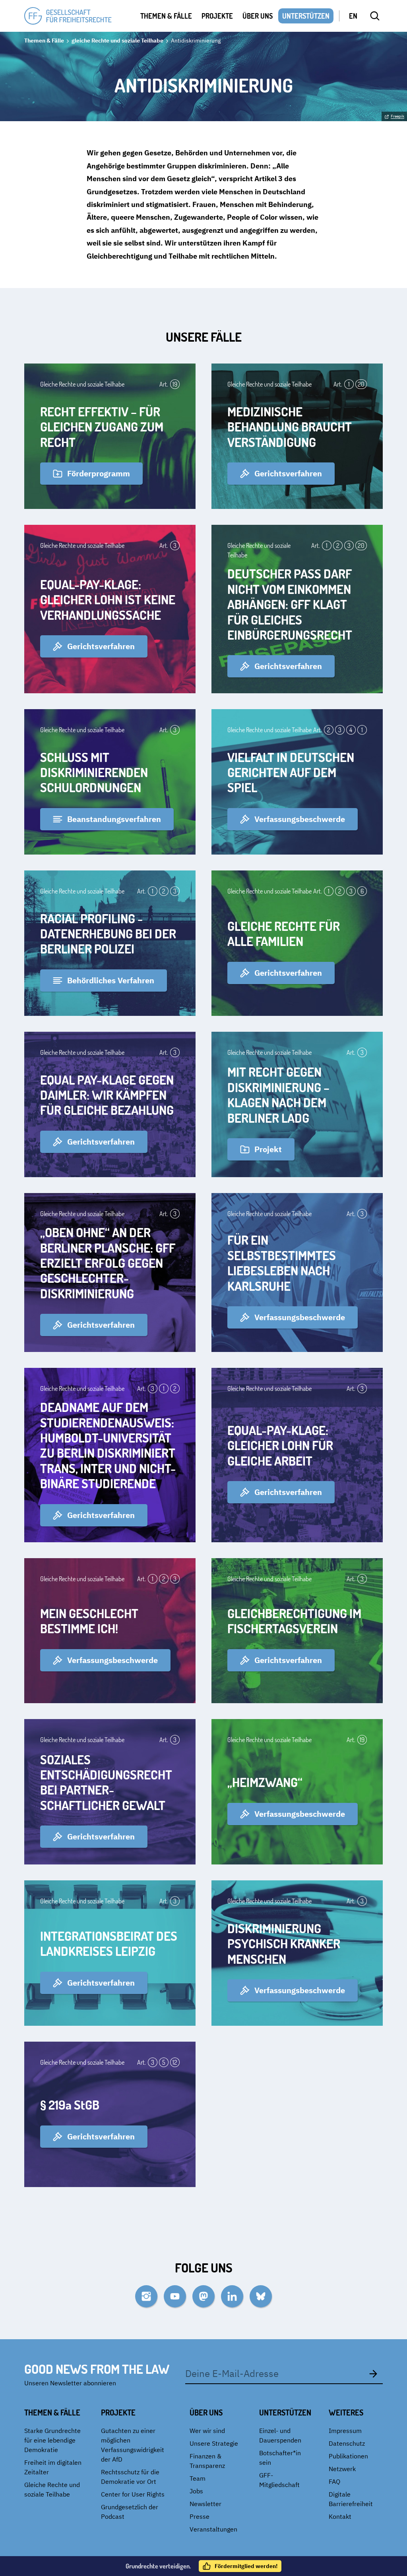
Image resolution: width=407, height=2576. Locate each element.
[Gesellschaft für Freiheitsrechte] (68, 16)
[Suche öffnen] (375, 16)
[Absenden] (373, 2373)
